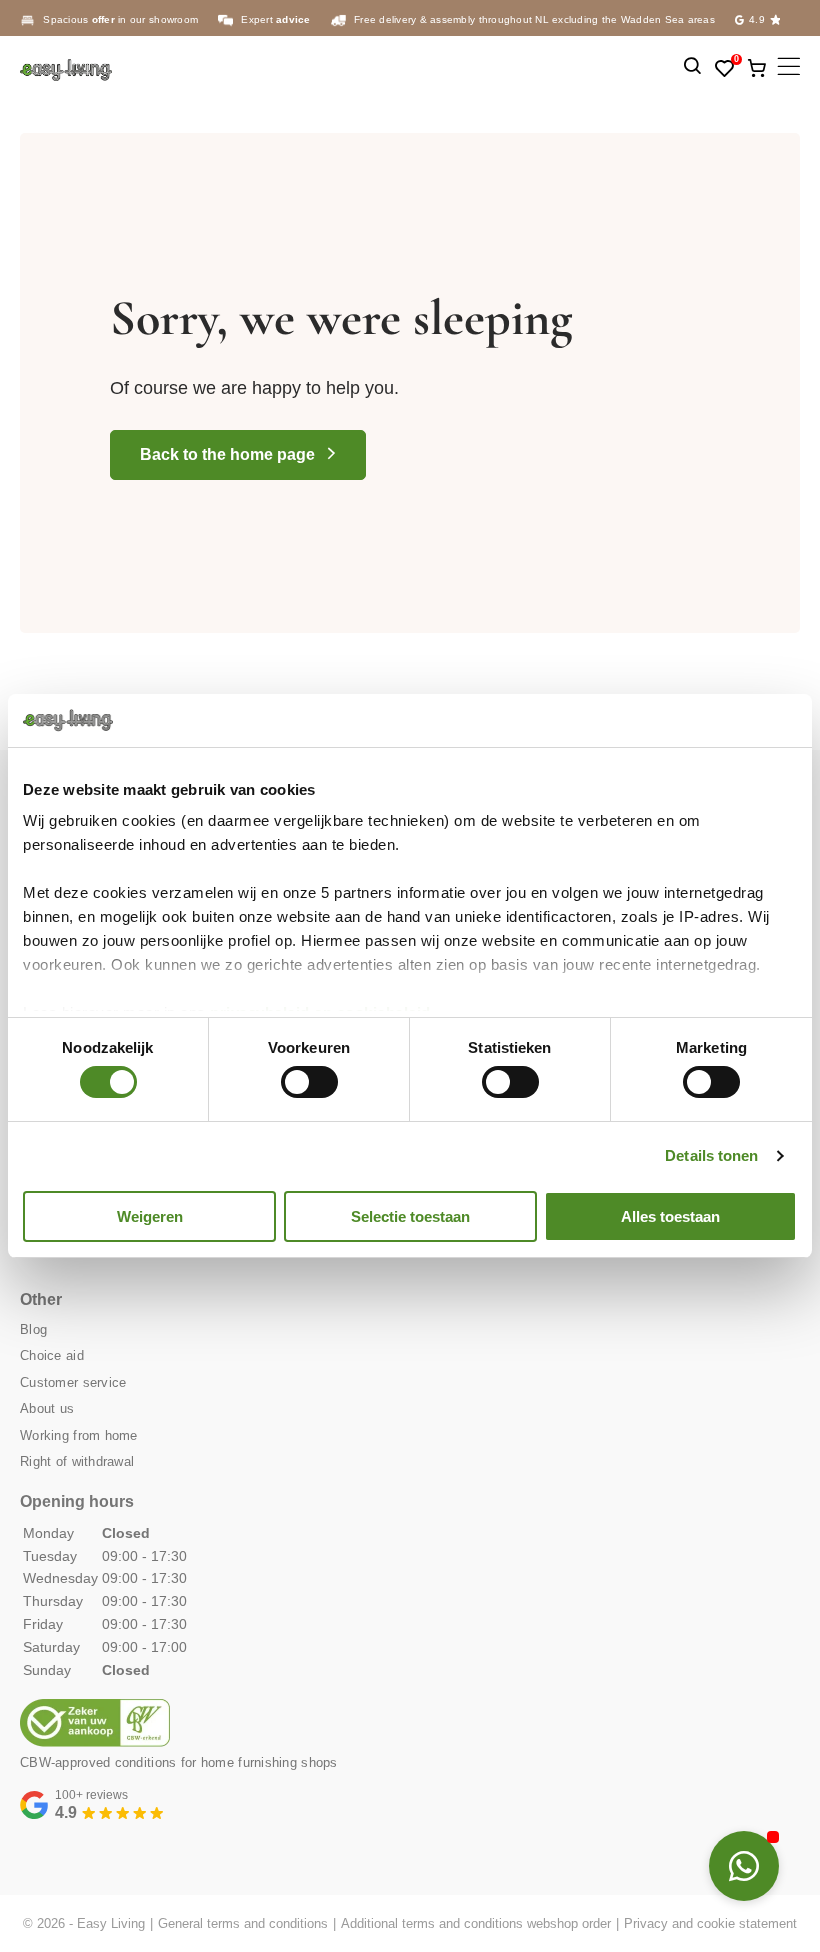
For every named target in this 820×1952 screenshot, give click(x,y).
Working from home (79, 1435)
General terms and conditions (243, 1923)
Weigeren (150, 1216)
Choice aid (52, 1355)
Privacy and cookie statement (710, 1923)
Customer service (73, 1382)
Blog (33, 1329)
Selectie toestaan (410, 1216)
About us (47, 1408)
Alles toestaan (670, 1216)
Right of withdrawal (77, 1461)
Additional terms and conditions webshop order (476, 1923)
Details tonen (711, 1155)
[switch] (309, 1082)
